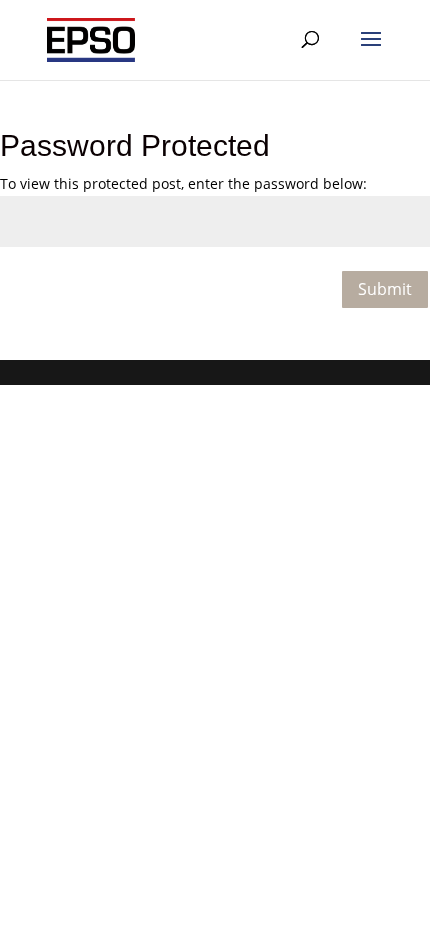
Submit (385, 289)
